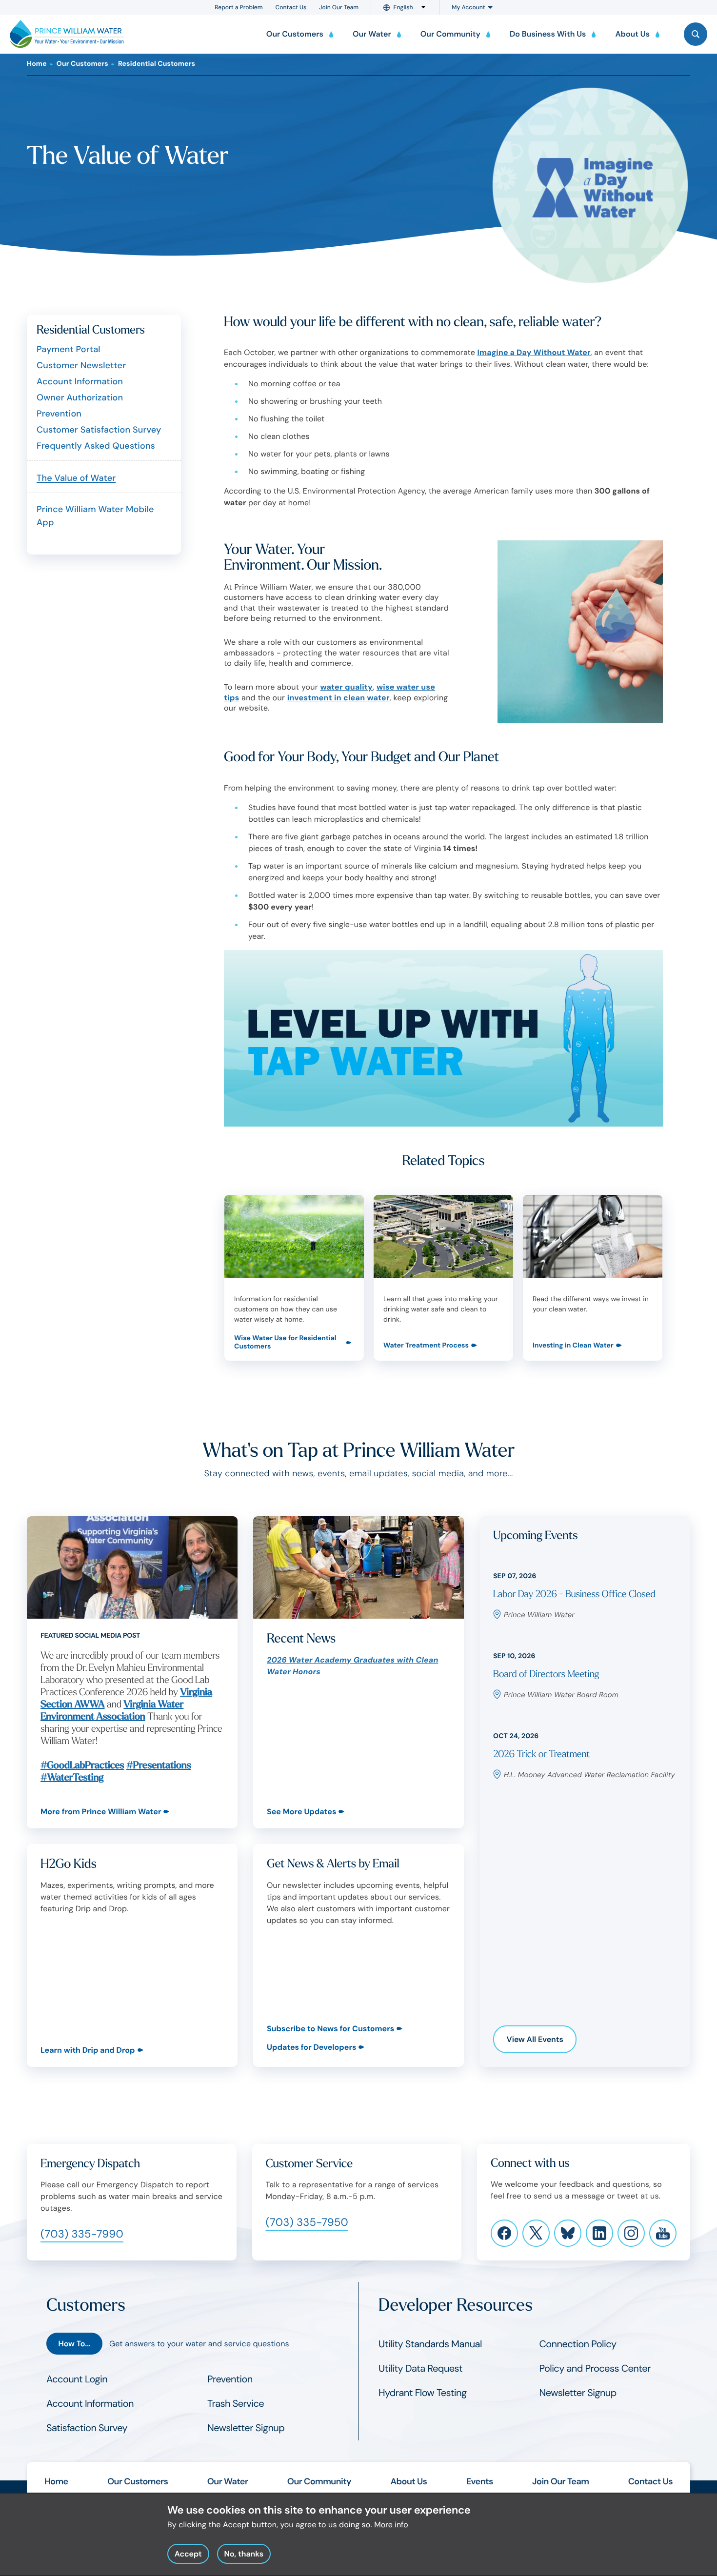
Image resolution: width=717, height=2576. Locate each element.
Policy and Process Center (595, 2369)
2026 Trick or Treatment (541, 1754)
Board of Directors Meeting (546, 1674)
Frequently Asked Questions (96, 446)
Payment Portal (69, 349)
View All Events (535, 2039)
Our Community (319, 2481)
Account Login (77, 2379)
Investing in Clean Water (573, 1346)
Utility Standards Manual (430, 2344)
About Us (408, 2481)
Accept (188, 2553)
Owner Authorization (80, 397)
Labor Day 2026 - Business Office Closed (574, 1595)
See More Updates (301, 1812)
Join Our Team (339, 7)
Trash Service (236, 2404)
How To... (74, 2344)
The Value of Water (76, 478)
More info (391, 2525)
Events (480, 2481)
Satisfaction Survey (87, 2428)
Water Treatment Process (426, 1346)
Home (37, 64)
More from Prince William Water (101, 1812)
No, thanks (244, 2553)
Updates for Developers (311, 2047)
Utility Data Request (420, 2369)
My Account (468, 7)
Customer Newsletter (81, 365)
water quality (347, 687)
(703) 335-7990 (82, 2234)
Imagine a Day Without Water (534, 352)
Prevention (59, 414)
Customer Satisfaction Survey (99, 430)
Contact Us (291, 7)
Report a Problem (239, 7)
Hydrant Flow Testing (423, 2393)
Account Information (80, 381)
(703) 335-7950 (307, 2222)
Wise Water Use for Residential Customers (285, 1343)
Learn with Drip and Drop (88, 2050)
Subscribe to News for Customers (330, 2029)
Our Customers (82, 64)
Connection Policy (578, 2344)
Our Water (228, 2481)
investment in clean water (339, 698)
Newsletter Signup (246, 2428)
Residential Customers (157, 64)
